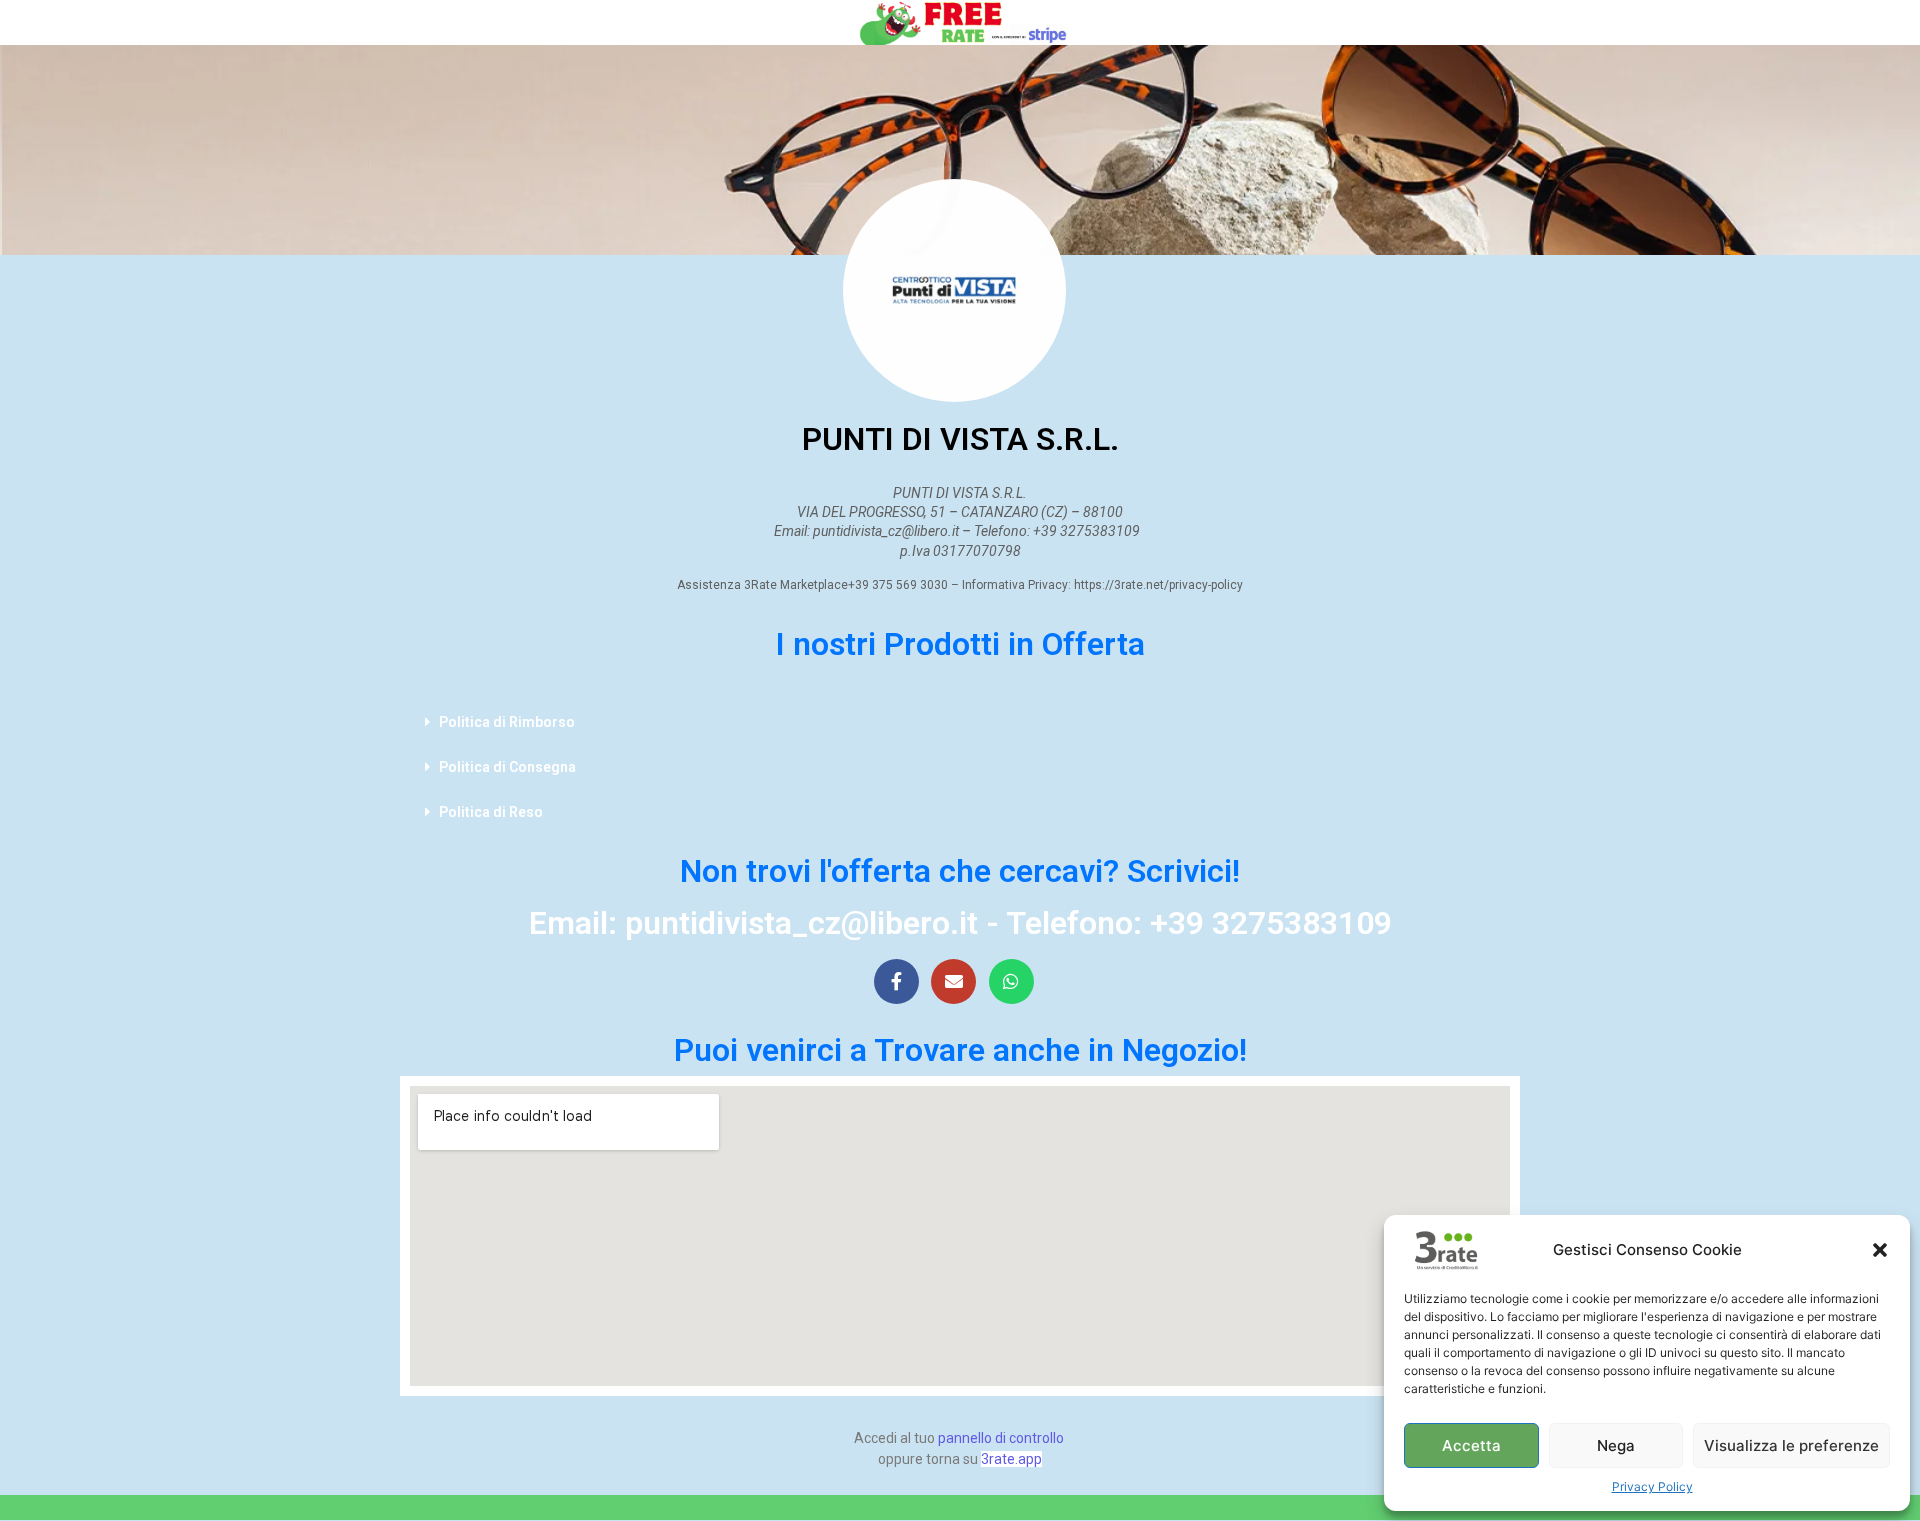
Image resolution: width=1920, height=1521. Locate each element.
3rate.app (1011, 1459)
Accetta (1471, 1445)
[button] (1880, 1250)
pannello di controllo (1001, 1438)
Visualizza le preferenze (1791, 1445)
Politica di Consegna (507, 767)
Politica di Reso (491, 812)
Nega (1616, 1445)
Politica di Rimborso (507, 722)
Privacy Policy (1652, 1486)
